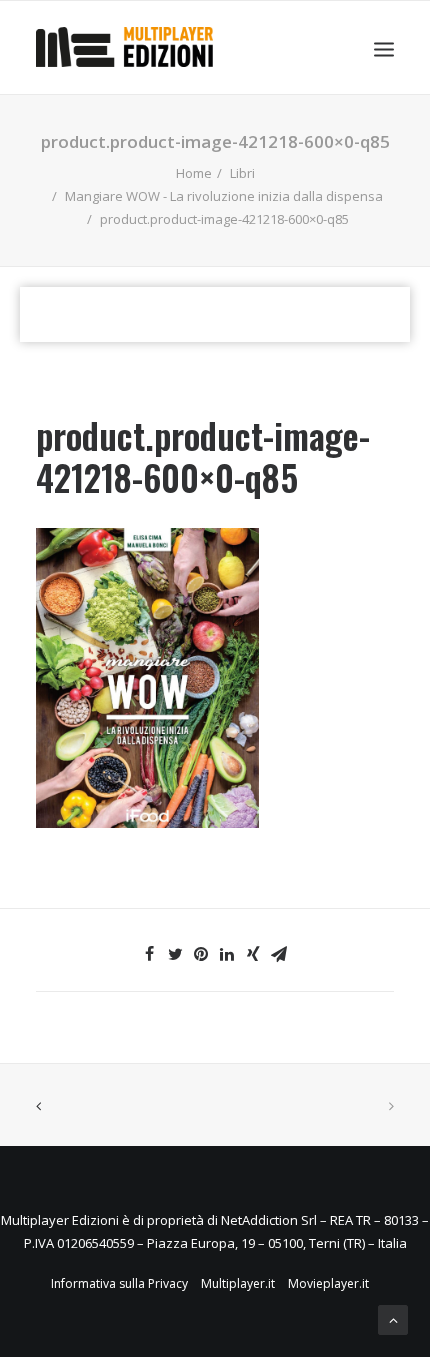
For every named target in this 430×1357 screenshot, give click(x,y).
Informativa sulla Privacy (119, 1283)
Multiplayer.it (238, 1283)
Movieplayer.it (328, 1283)
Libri (242, 173)
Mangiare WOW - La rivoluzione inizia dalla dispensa (224, 196)
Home (194, 173)
